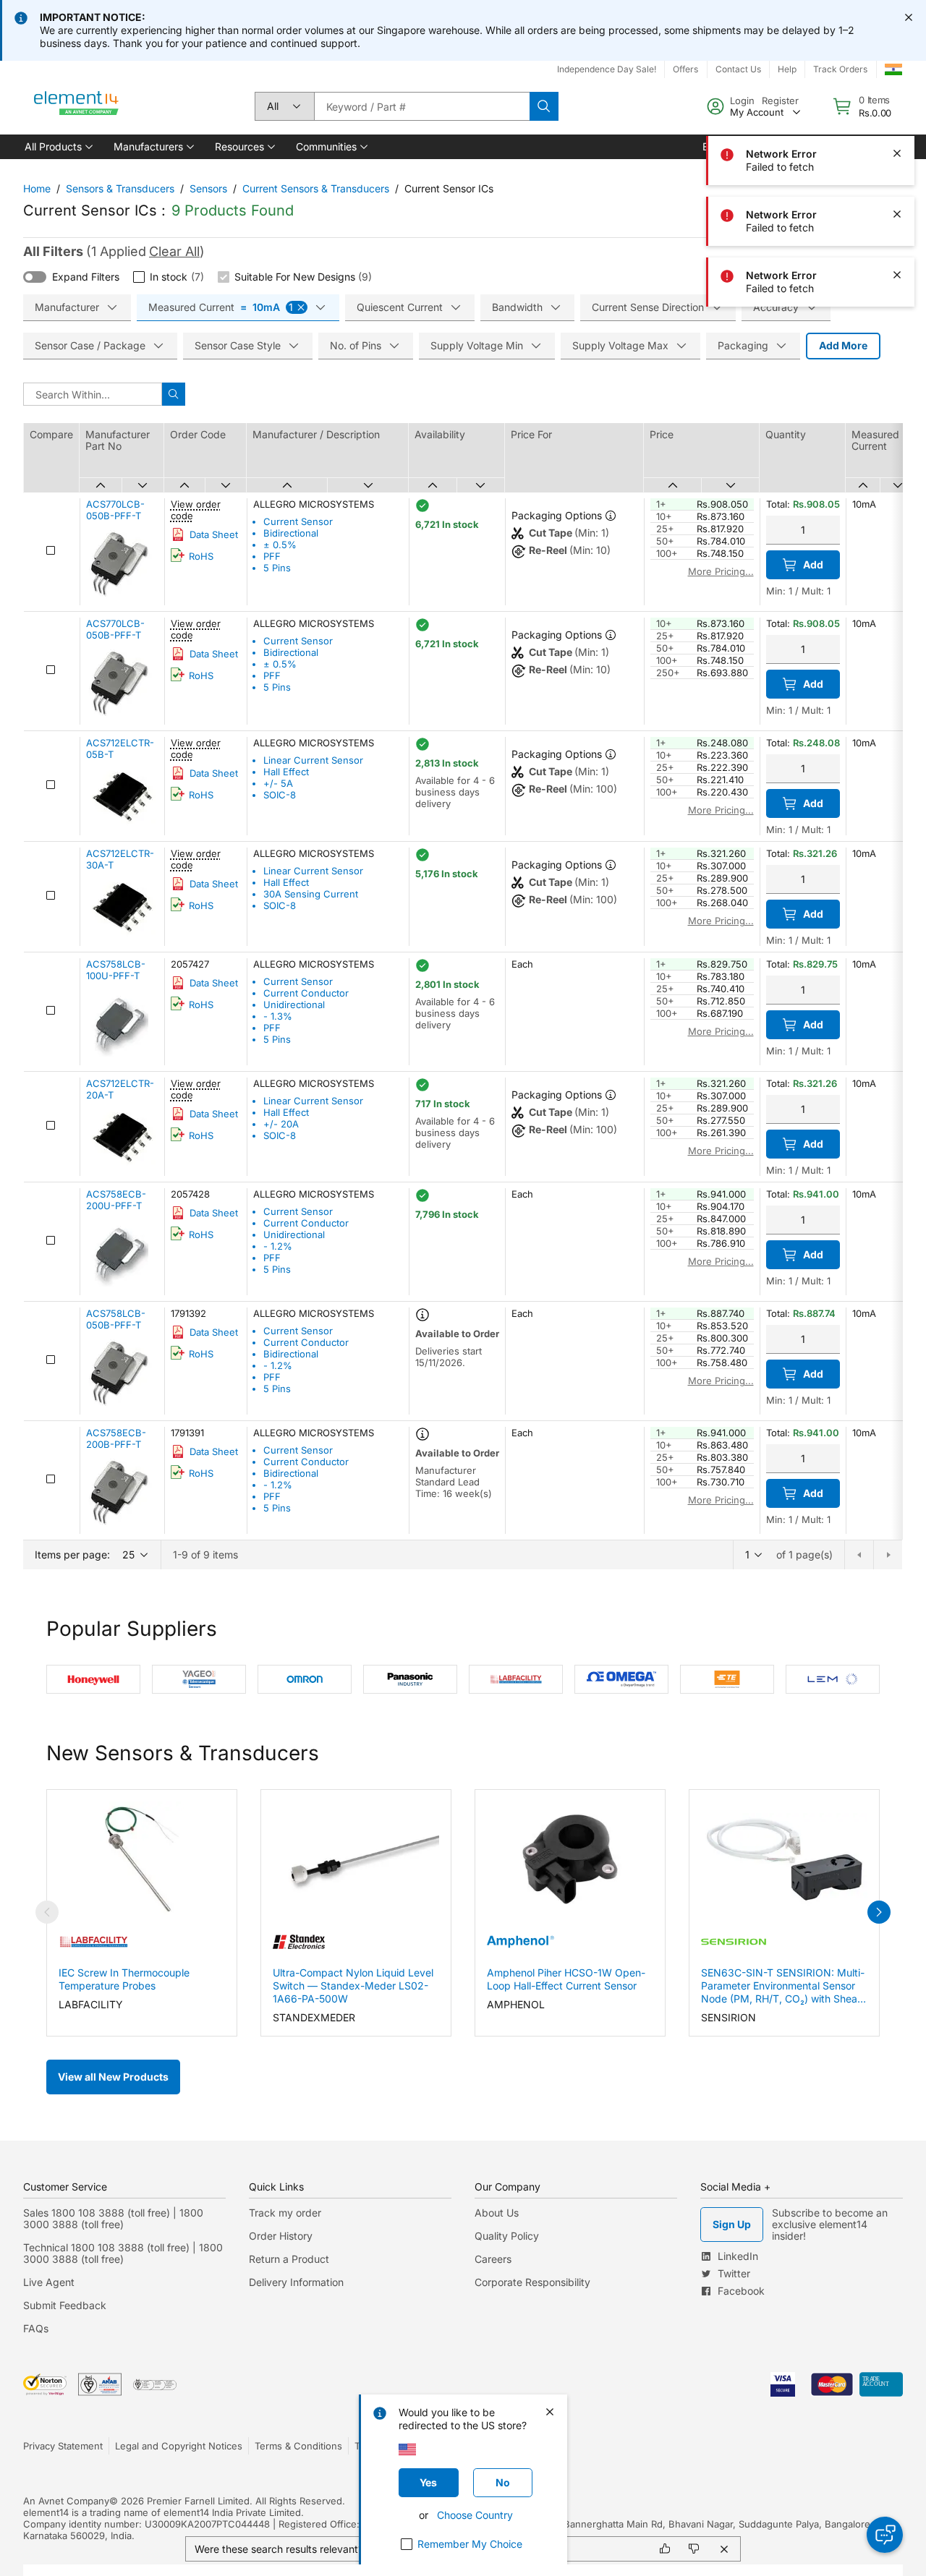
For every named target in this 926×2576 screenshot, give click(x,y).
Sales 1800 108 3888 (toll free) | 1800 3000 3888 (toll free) (113, 2218)
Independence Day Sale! (607, 69)
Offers (685, 69)
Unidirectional (294, 1005)
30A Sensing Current (311, 894)
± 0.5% (280, 545)
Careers (493, 2259)
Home (37, 188)
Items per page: (72, 1554)
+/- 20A (281, 1124)
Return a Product (289, 2259)
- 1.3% (278, 1016)
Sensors (208, 188)
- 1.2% (278, 1246)
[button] (58, 147)
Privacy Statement (63, 2446)
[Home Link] (77, 106)
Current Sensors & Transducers (316, 188)
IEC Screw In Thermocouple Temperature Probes (124, 1979)
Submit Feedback (65, 2305)
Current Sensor (298, 521)
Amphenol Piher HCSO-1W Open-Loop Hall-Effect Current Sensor (566, 1979)
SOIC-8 (280, 795)
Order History (281, 2236)
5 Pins (277, 568)
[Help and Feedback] (885, 2535)
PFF (272, 556)
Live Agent (49, 2282)
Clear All (174, 251)
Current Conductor (306, 993)
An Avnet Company (66, 2501)
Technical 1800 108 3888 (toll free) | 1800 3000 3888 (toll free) (123, 2253)
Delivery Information (296, 2282)
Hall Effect (286, 772)
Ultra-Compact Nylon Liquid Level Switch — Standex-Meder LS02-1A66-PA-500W (353, 1986)
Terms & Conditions (298, 2446)
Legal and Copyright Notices (179, 2446)
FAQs (36, 2328)
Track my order (285, 2213)
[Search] (544, 106)
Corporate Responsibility (532, 2282)
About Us (497, 2213)
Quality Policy (507, 2236)
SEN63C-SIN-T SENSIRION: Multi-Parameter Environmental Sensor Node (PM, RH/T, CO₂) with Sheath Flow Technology (784, 1986)
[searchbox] (422, 106)
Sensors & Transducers (120, 188)
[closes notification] (909, 17)
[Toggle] (35, 277)
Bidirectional (291, 533)
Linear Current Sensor (313, 760)
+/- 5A (278, 783)
